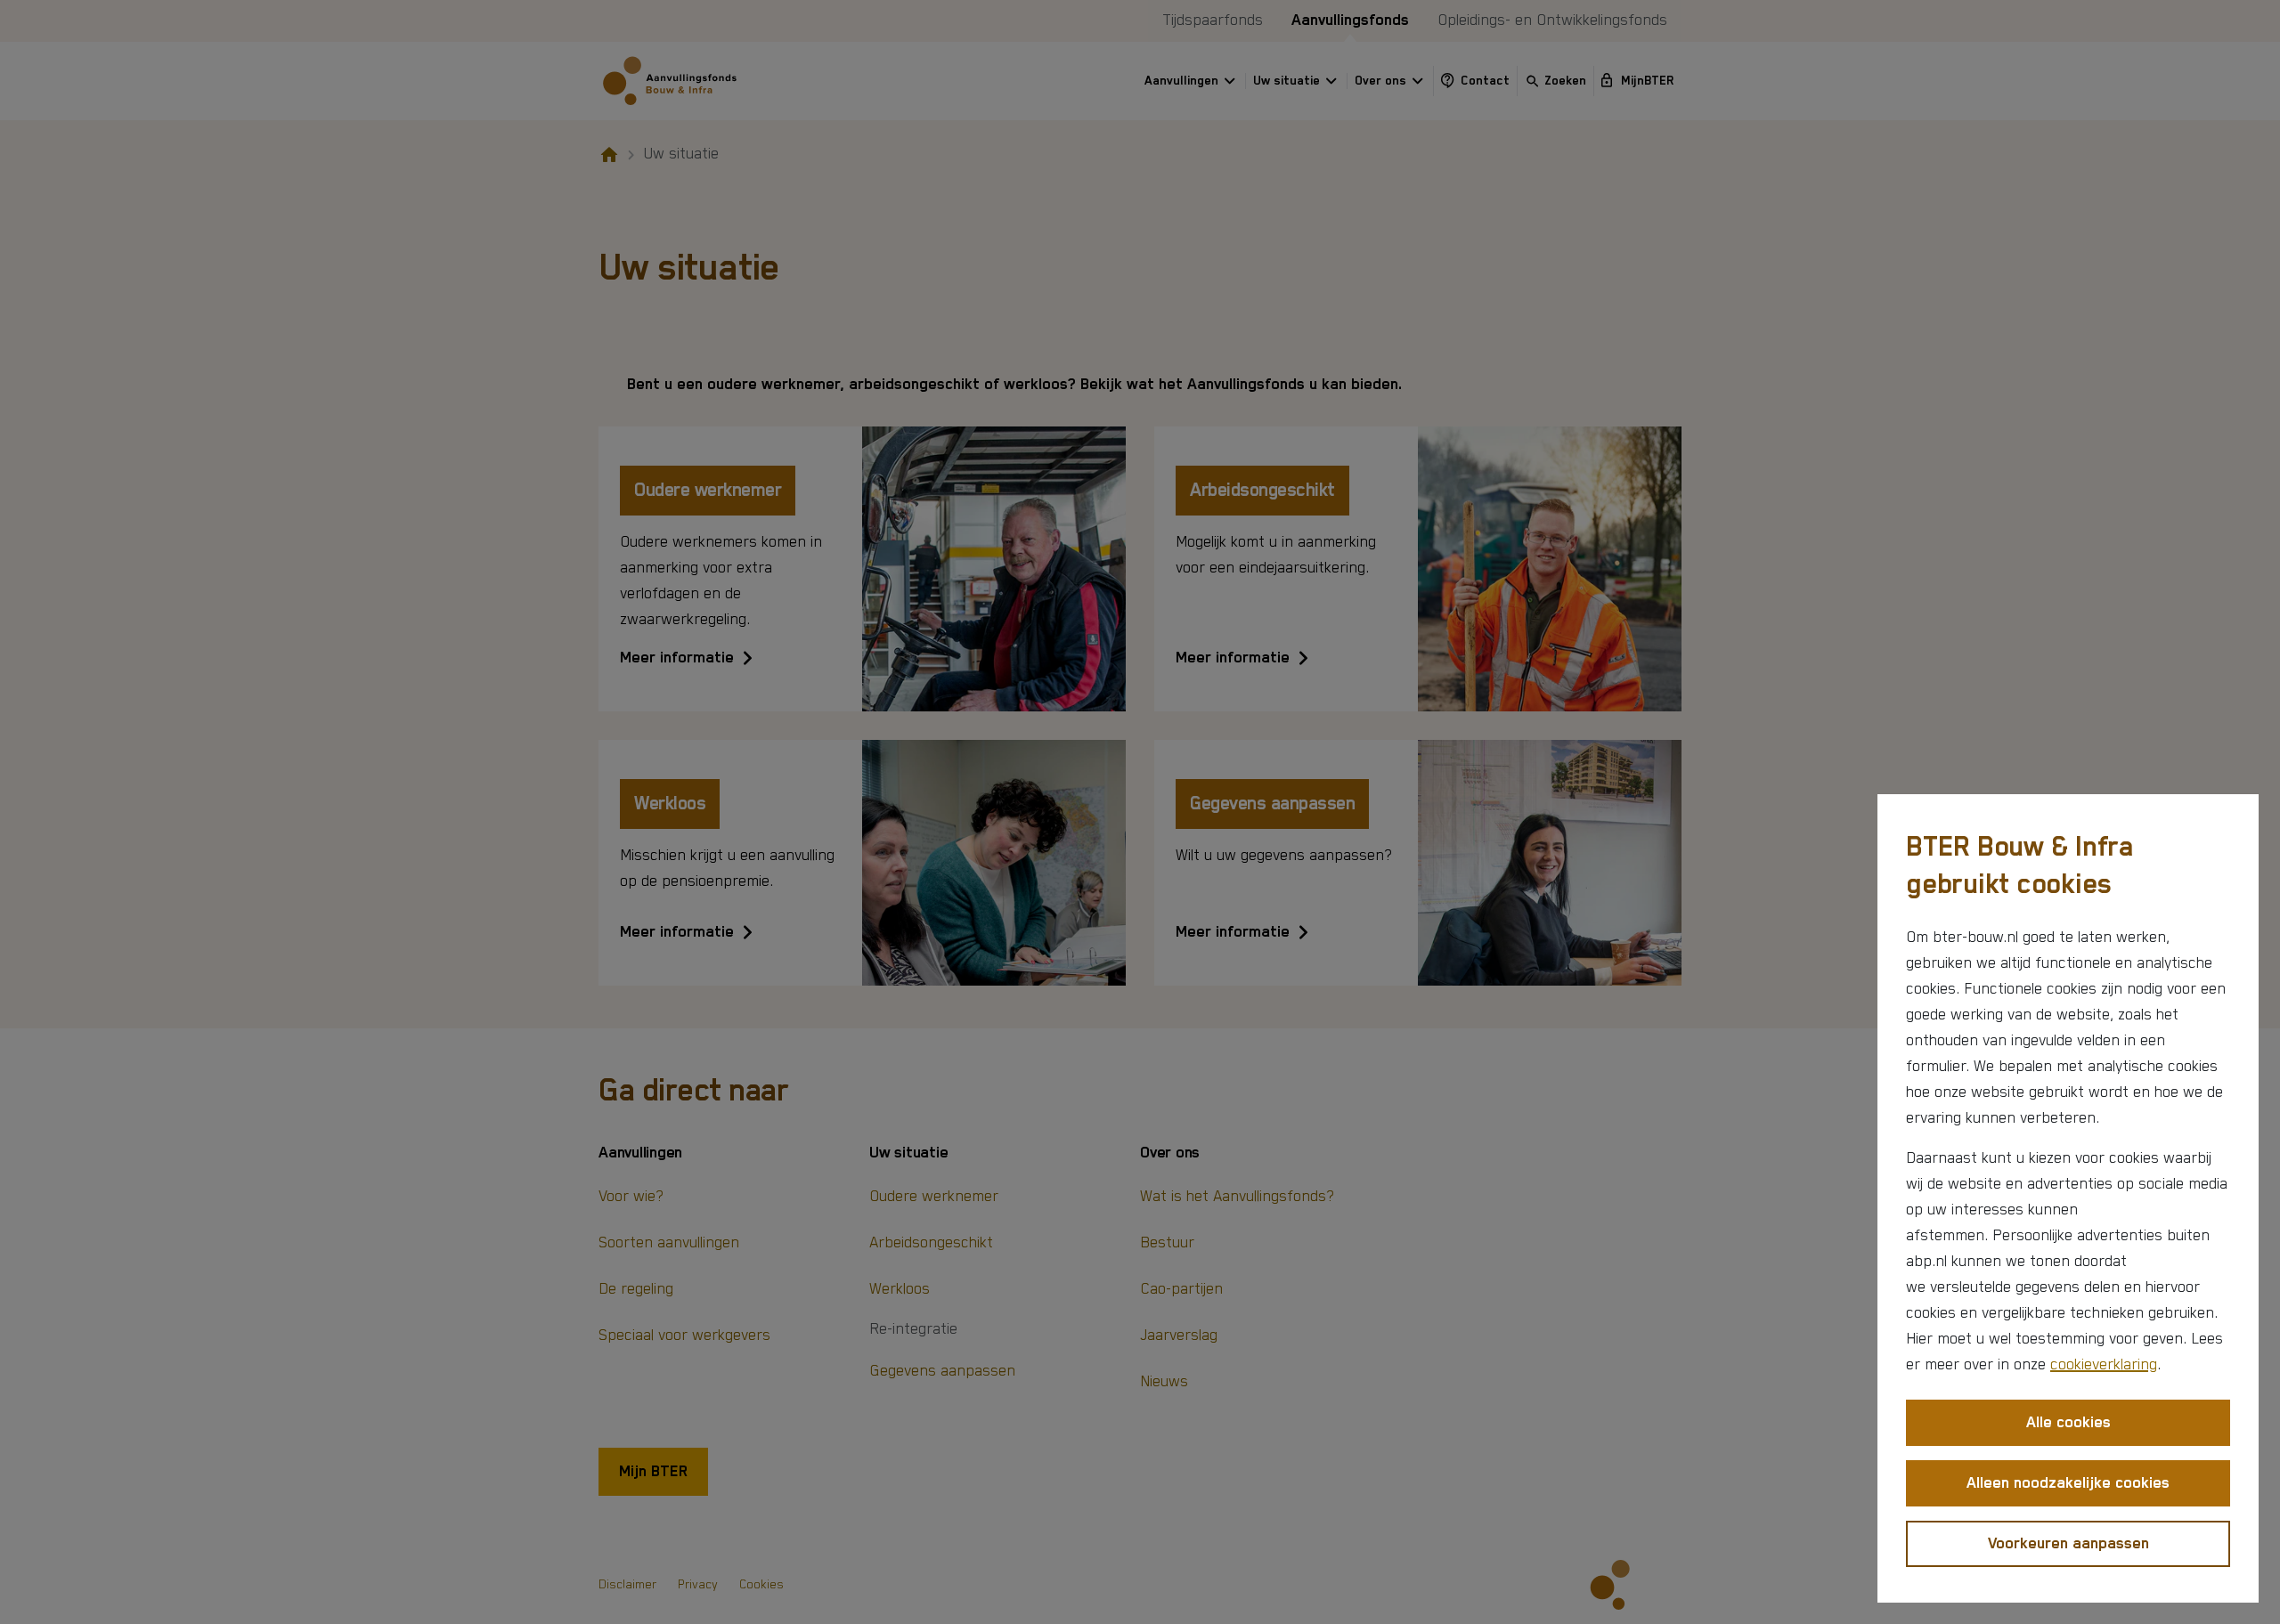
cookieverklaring (2104, 1365)
